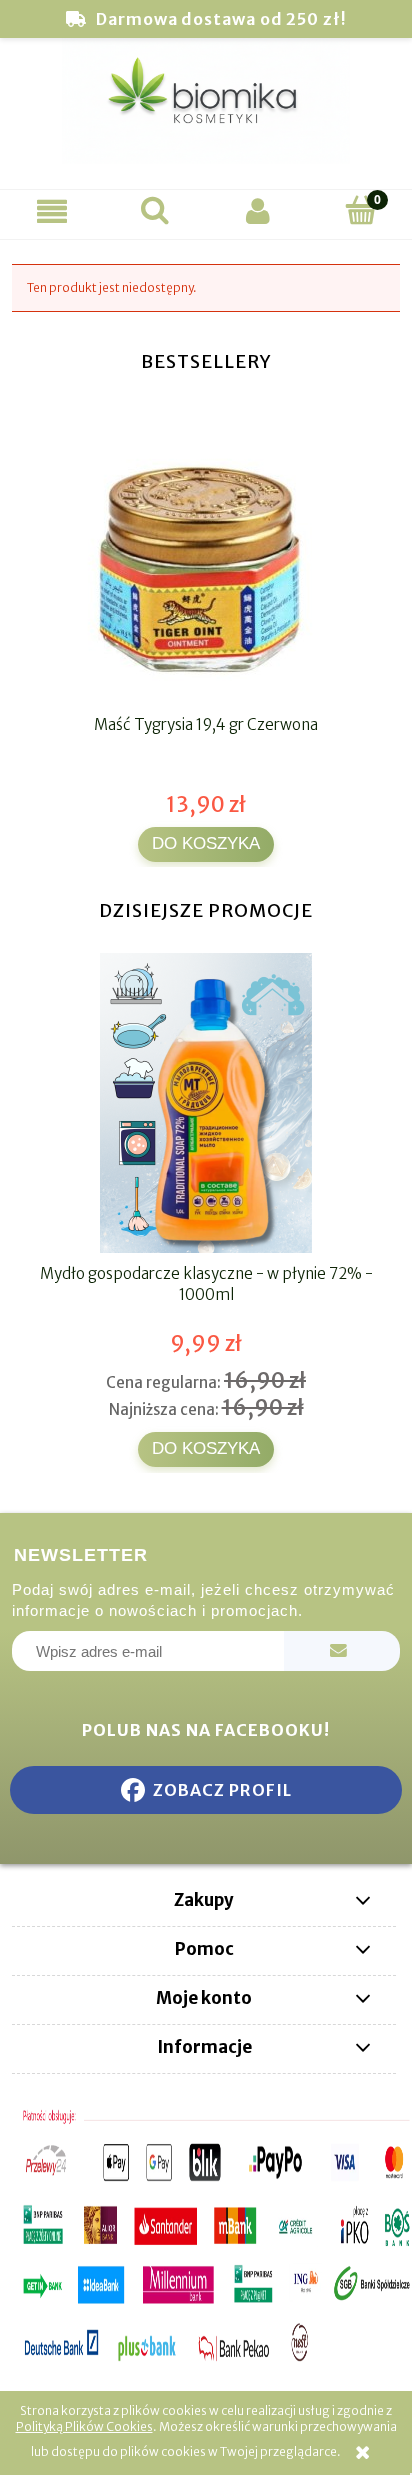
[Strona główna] (206, 110)
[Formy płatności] (206, 2236)
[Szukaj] (154, 210)
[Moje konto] (257, 211)
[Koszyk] (360, 210)
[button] (51, 211)
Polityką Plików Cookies (84, 2426)
